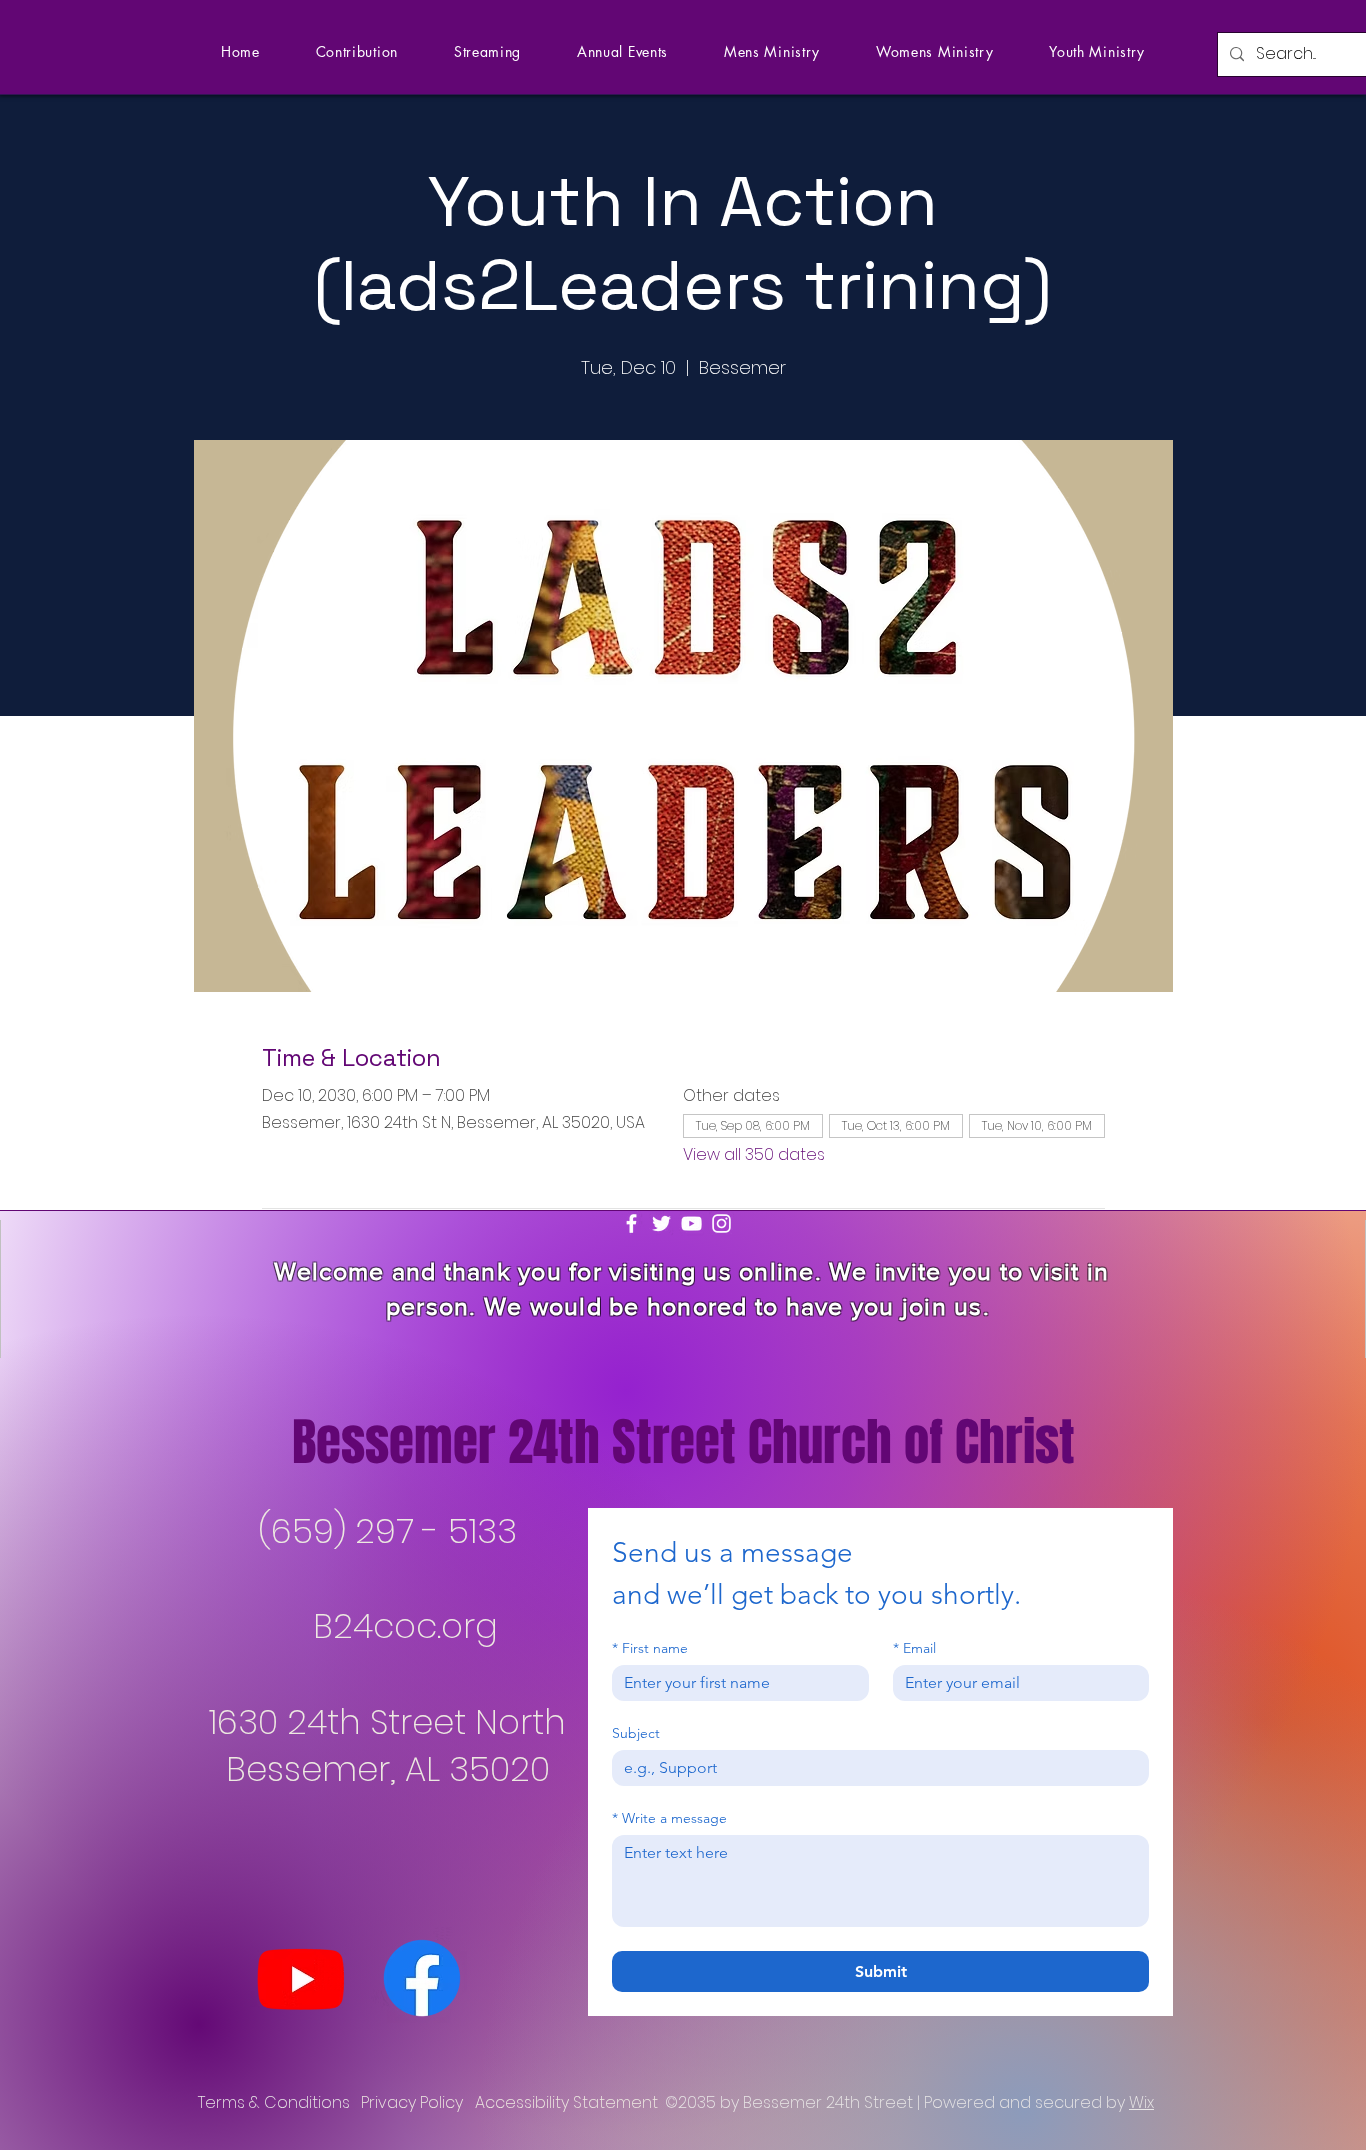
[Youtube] (301, 1978)
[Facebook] (631, 1223)
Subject (636, 1733)
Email (914, 1648)
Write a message (669, 1818)
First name (650, 1648)
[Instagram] (721, 1223)
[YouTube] (691, 1223)
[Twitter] (661, 1223)
